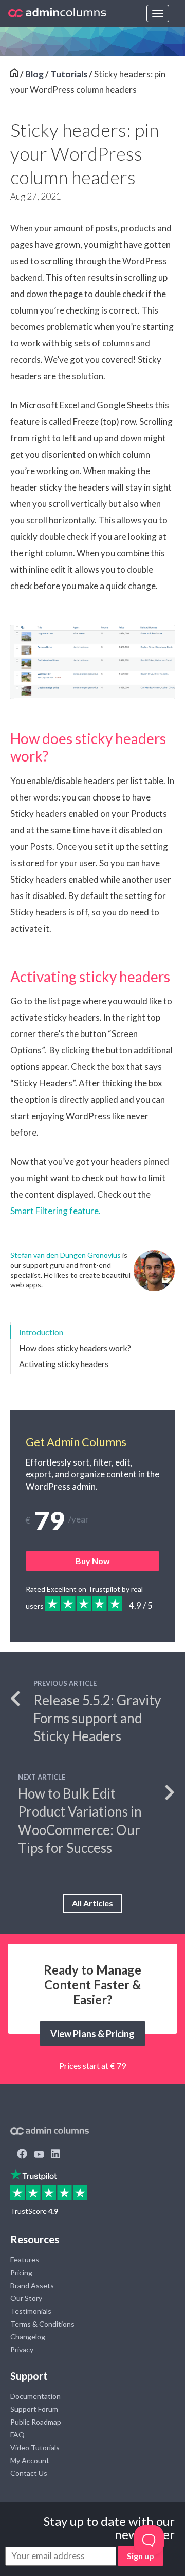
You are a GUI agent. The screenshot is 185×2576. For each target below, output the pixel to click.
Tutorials (69, 74)
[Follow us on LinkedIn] (55, 2155)
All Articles (92, 1903)
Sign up (141, 2556)
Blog (34, 74)
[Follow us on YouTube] (39, 2155)
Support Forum (34, 2409)
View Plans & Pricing (92, 2034)
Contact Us (29, 2473)
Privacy (22, 2349)
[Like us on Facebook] (22, 2155)
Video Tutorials (35, 2447)
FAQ (17, 2435)
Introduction (41, 1332)
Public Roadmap (36, 2422)
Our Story (26, 2298)
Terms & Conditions (42, 2324)
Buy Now (93, 1561)
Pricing (21, 2272)
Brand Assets (32, 2285)
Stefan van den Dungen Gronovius (66, 1255)
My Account (30, 2460)
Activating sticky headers (64, 1364)
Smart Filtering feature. (55, 1211)
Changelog (28, 2337)
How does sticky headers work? (75, 1348)
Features (25, 2260)
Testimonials (31, 2311)
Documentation (35, 2396)
